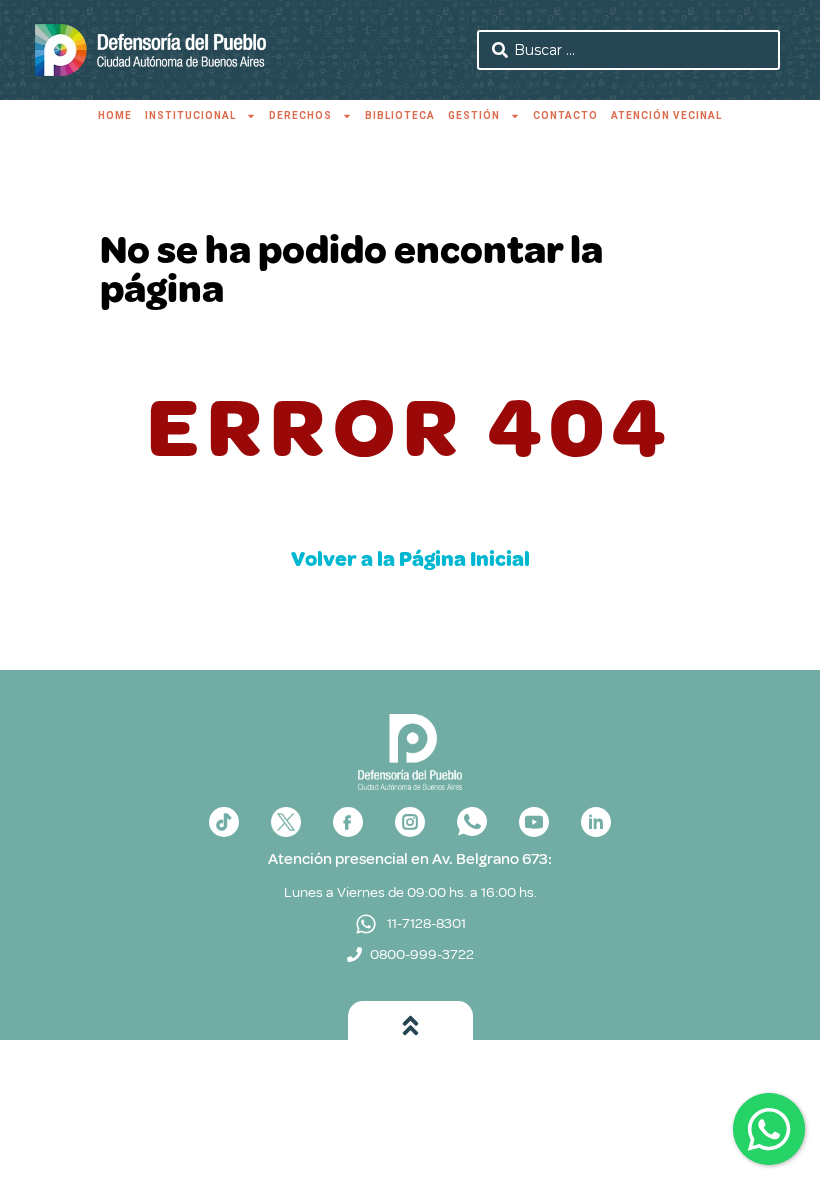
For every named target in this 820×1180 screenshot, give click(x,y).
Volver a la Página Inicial (410, 559)
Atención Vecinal (666, 115)
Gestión (474, 115)
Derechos (300, 115)
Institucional (190, 115)
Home (115, 115)
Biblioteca (400, 115)
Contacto (565, 115)
